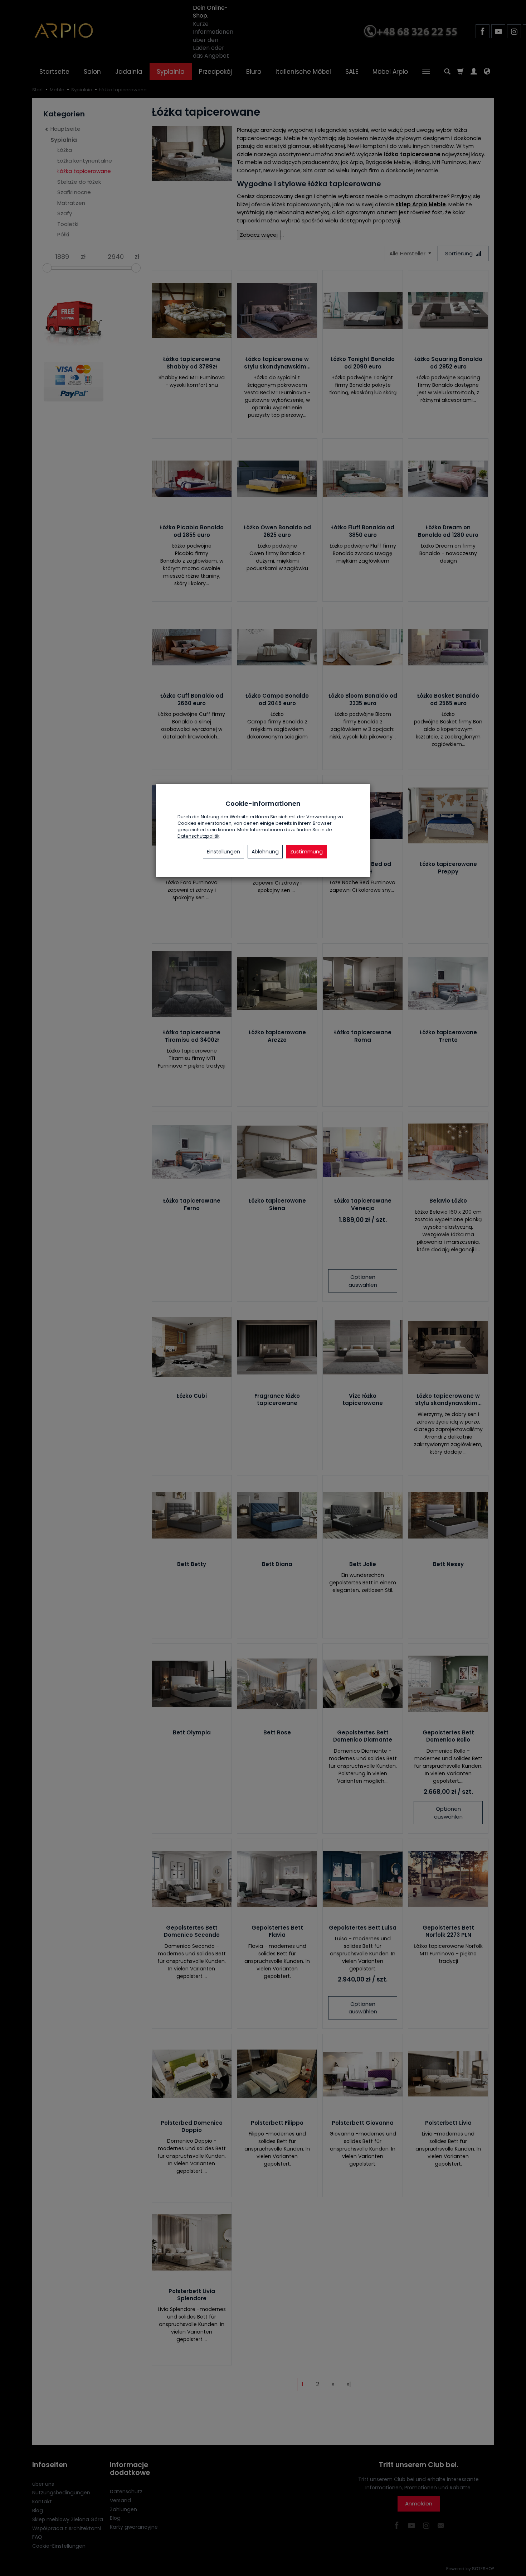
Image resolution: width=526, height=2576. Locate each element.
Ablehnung (265, 852)
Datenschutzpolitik (198, 836)
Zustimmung (306, 852)
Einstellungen (223, 852)
